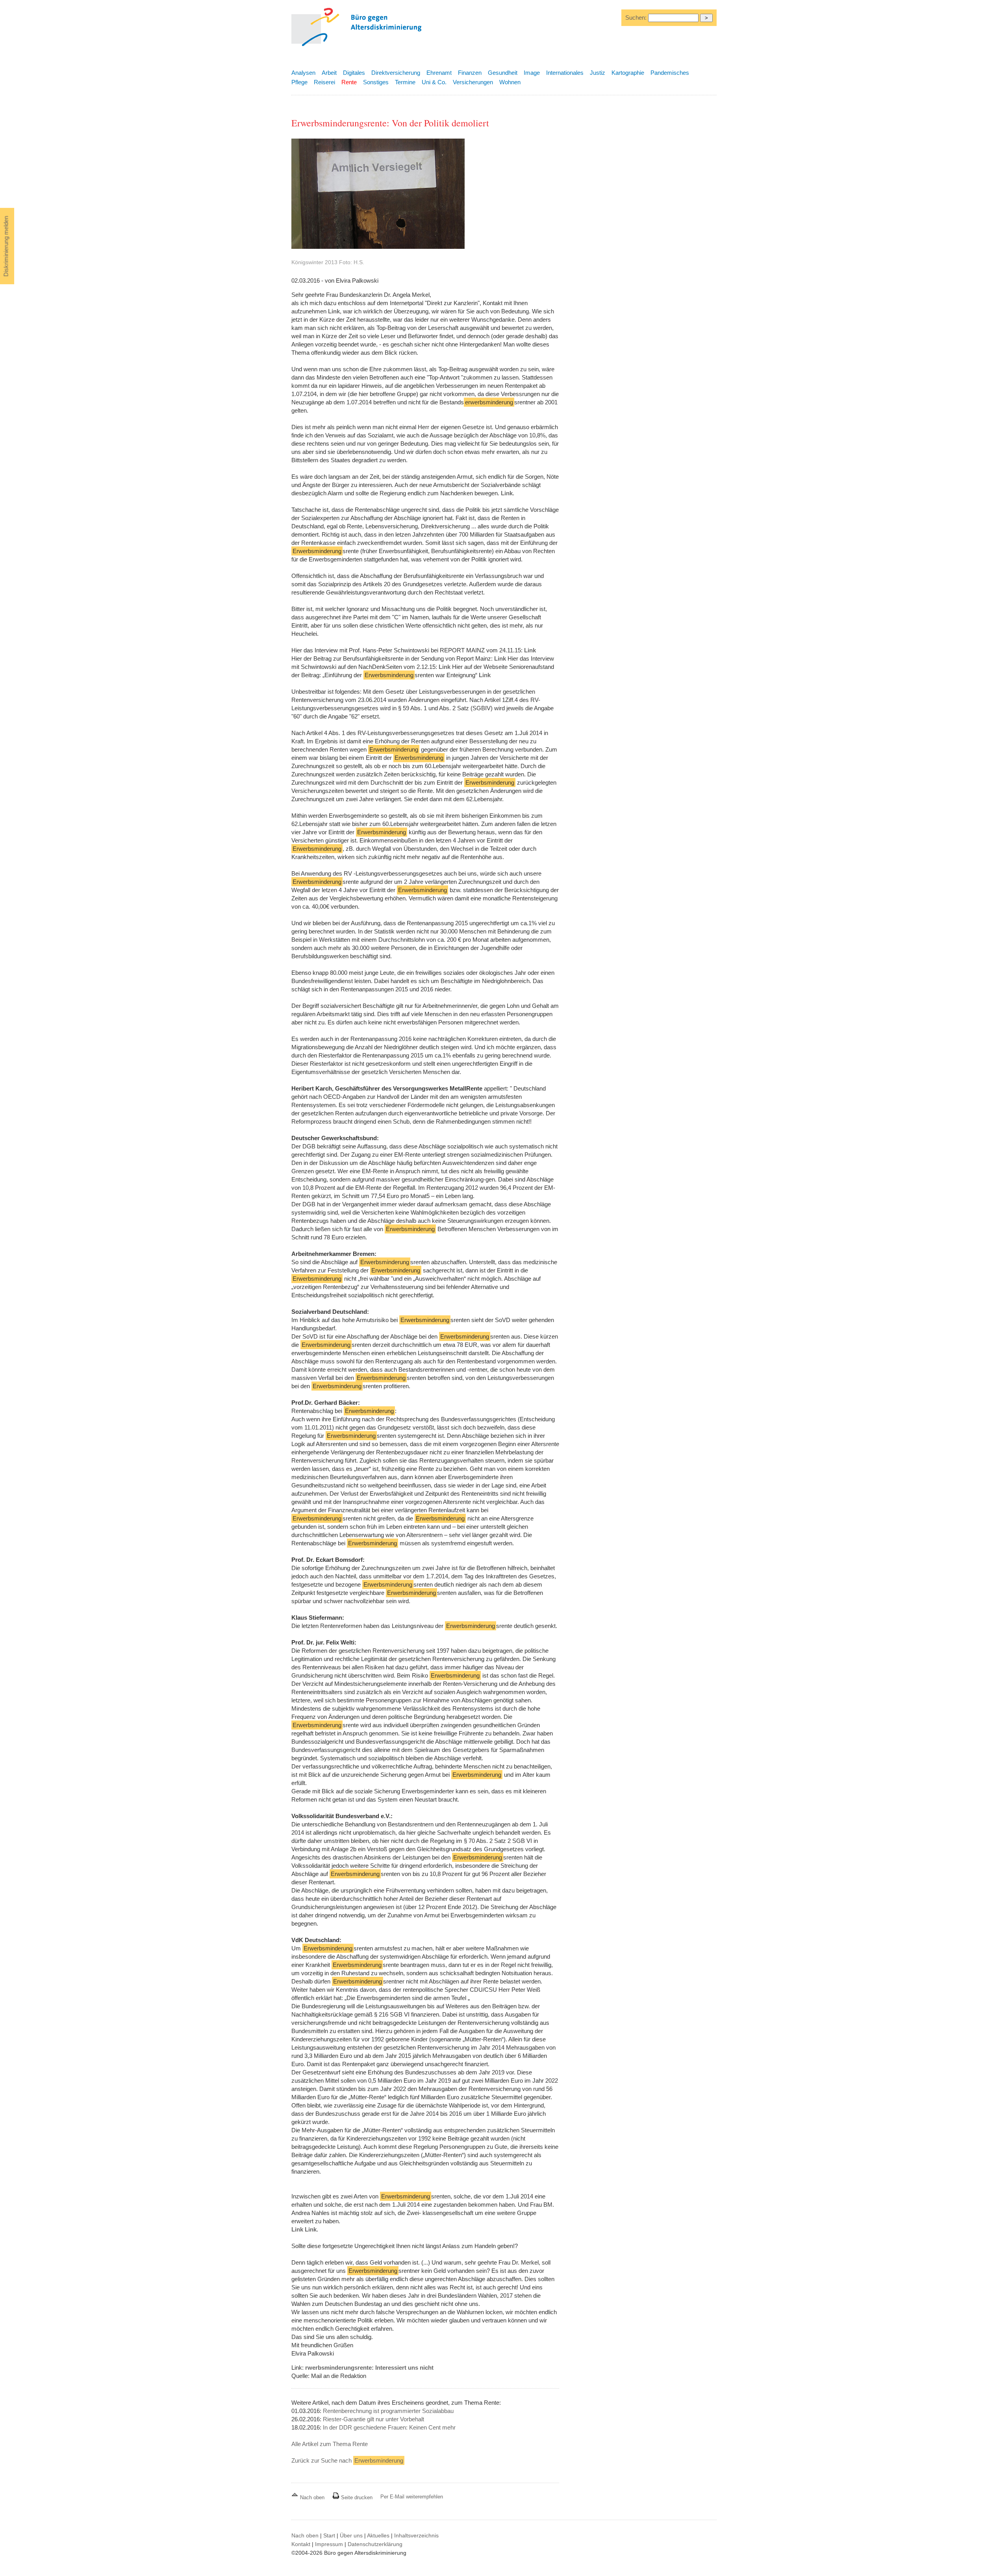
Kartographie (628, 73)
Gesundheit (503, 73)
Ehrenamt (439, 73)
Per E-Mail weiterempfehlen (412, 2497)
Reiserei (324, 82)
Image (532, 73)
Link (334, 311)
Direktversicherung (396, 73)
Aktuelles (378, 2535)
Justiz (598, 73)
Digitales (354, 73)
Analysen (303, 73)
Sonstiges (376, 82)
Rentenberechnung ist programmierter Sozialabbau (388, 2411)
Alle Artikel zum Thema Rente (330, 2444)
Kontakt (301, 2544)
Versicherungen (473, 82)
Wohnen (510, 82)
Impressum (329, 2544)
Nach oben (312, 2497)
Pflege (299, 82)
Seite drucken (356, 2497)
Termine (405, 82)
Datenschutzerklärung (375, 2544)
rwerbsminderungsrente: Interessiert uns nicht (369, 2368)
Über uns (351, 2535)
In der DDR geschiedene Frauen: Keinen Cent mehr (389, 2427)
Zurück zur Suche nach (347, 2460)
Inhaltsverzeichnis (416, 2535)
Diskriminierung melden (6, 246)
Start (329, 2535)
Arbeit (329, 73)
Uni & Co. (434, 82)
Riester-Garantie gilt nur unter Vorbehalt (373, 2419)
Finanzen (470, 73)
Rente (349, 82)
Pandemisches (670, 73)
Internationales (565, 73)
